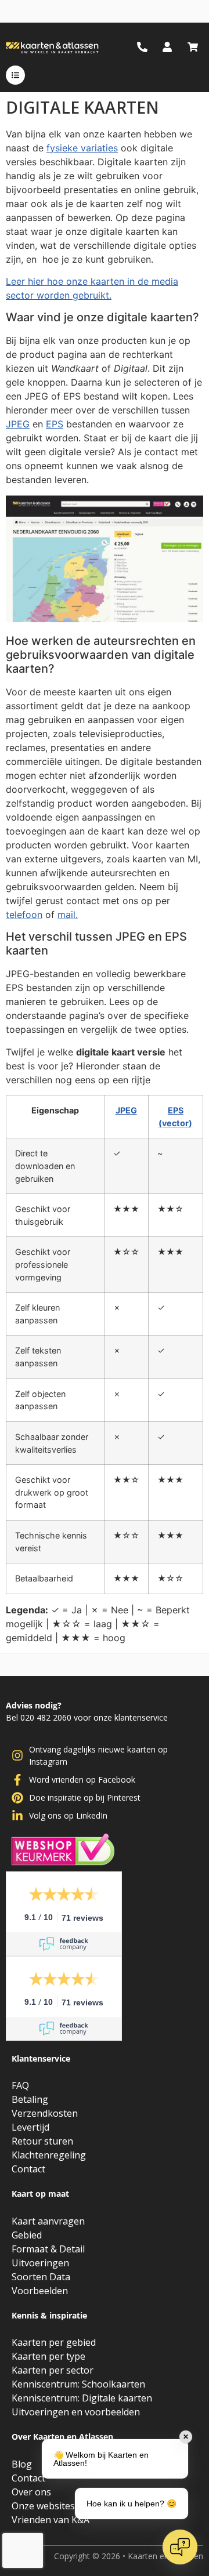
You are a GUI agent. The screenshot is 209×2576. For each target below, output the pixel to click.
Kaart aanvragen (48, 2221)
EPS (55, 424)
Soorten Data (41, 2277)
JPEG (18, 424)
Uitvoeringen (40, 2263)
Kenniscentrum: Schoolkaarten (78, 2384)
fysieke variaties (82, 148)
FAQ (20, 2085)
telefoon (24, 915)
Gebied (27, 2235)
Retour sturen (42, 2141)
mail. (68, 915)
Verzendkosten (45, 2113)
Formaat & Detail (48, 2249)
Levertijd (30, 2127)
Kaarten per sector (53, 2370)
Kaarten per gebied (54, 2342)
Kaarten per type (48, 2356)
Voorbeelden (40, 2291)
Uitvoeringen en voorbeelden (76, 2412)
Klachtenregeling (49, 2155)
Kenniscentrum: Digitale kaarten (82, 2398)
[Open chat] (180, 2547)
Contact (28, 2169)
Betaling (30, 2099)
